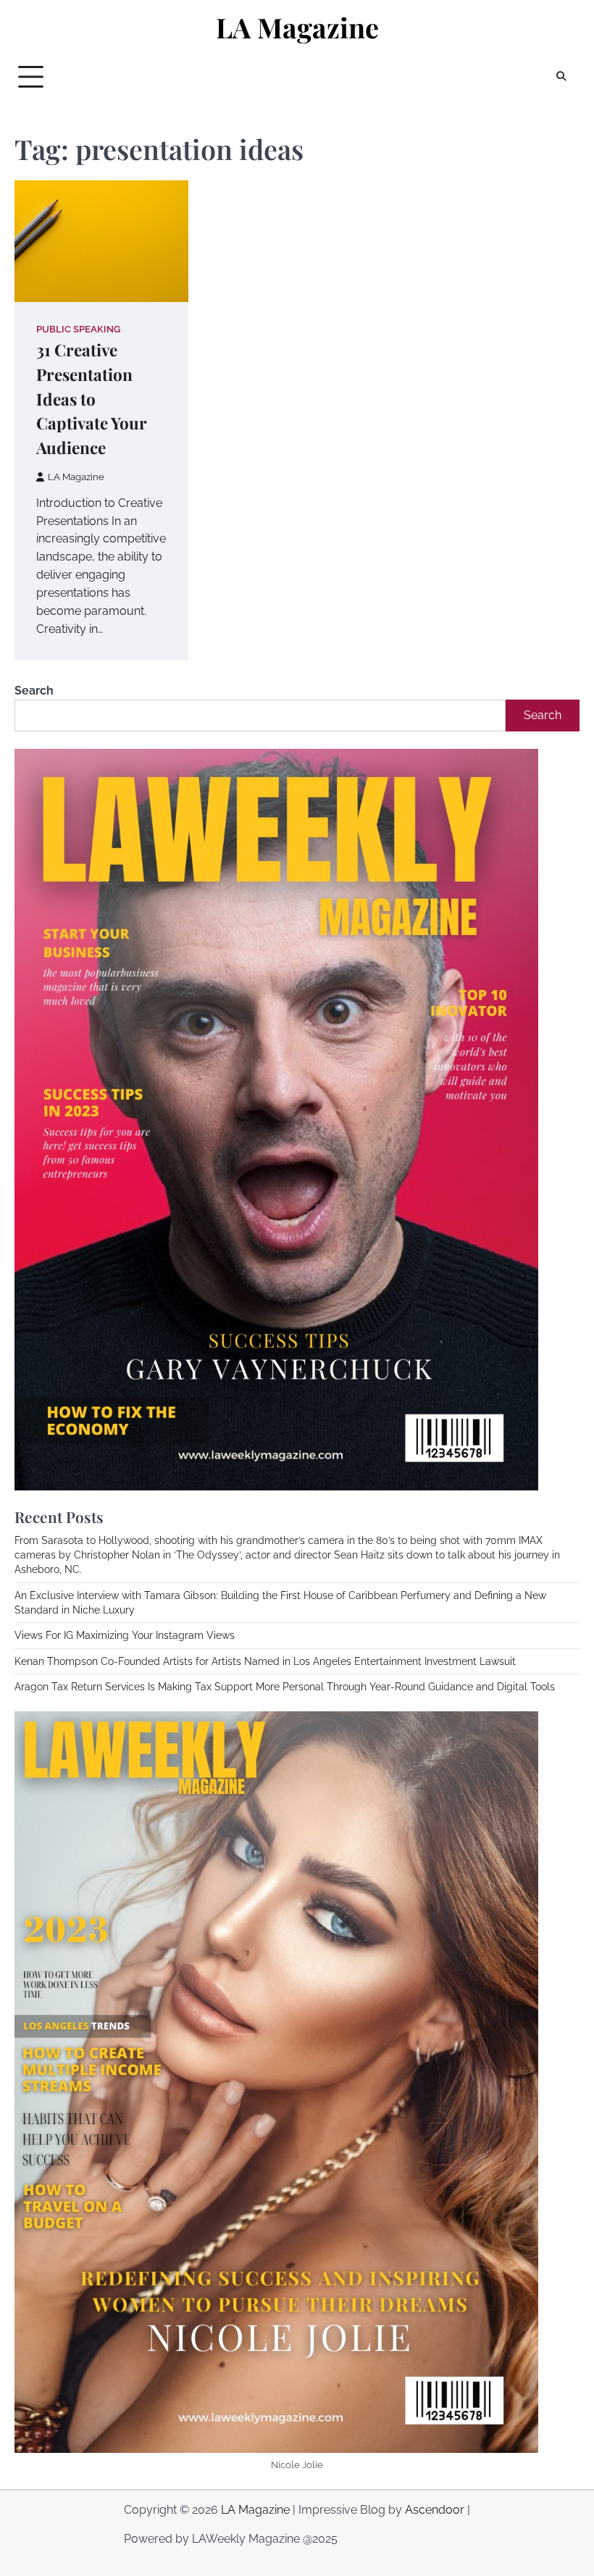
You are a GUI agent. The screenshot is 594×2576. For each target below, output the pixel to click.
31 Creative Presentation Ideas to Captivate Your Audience (92, 399)
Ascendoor (435, 2510)
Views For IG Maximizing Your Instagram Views (125, 1635)
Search (34, 691)
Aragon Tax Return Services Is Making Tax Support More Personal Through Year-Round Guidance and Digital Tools (285, 1687)
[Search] (561, 77)
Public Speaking (78, 329)
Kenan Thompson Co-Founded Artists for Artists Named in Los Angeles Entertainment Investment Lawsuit (265, 1661)
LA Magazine (297, 27)
